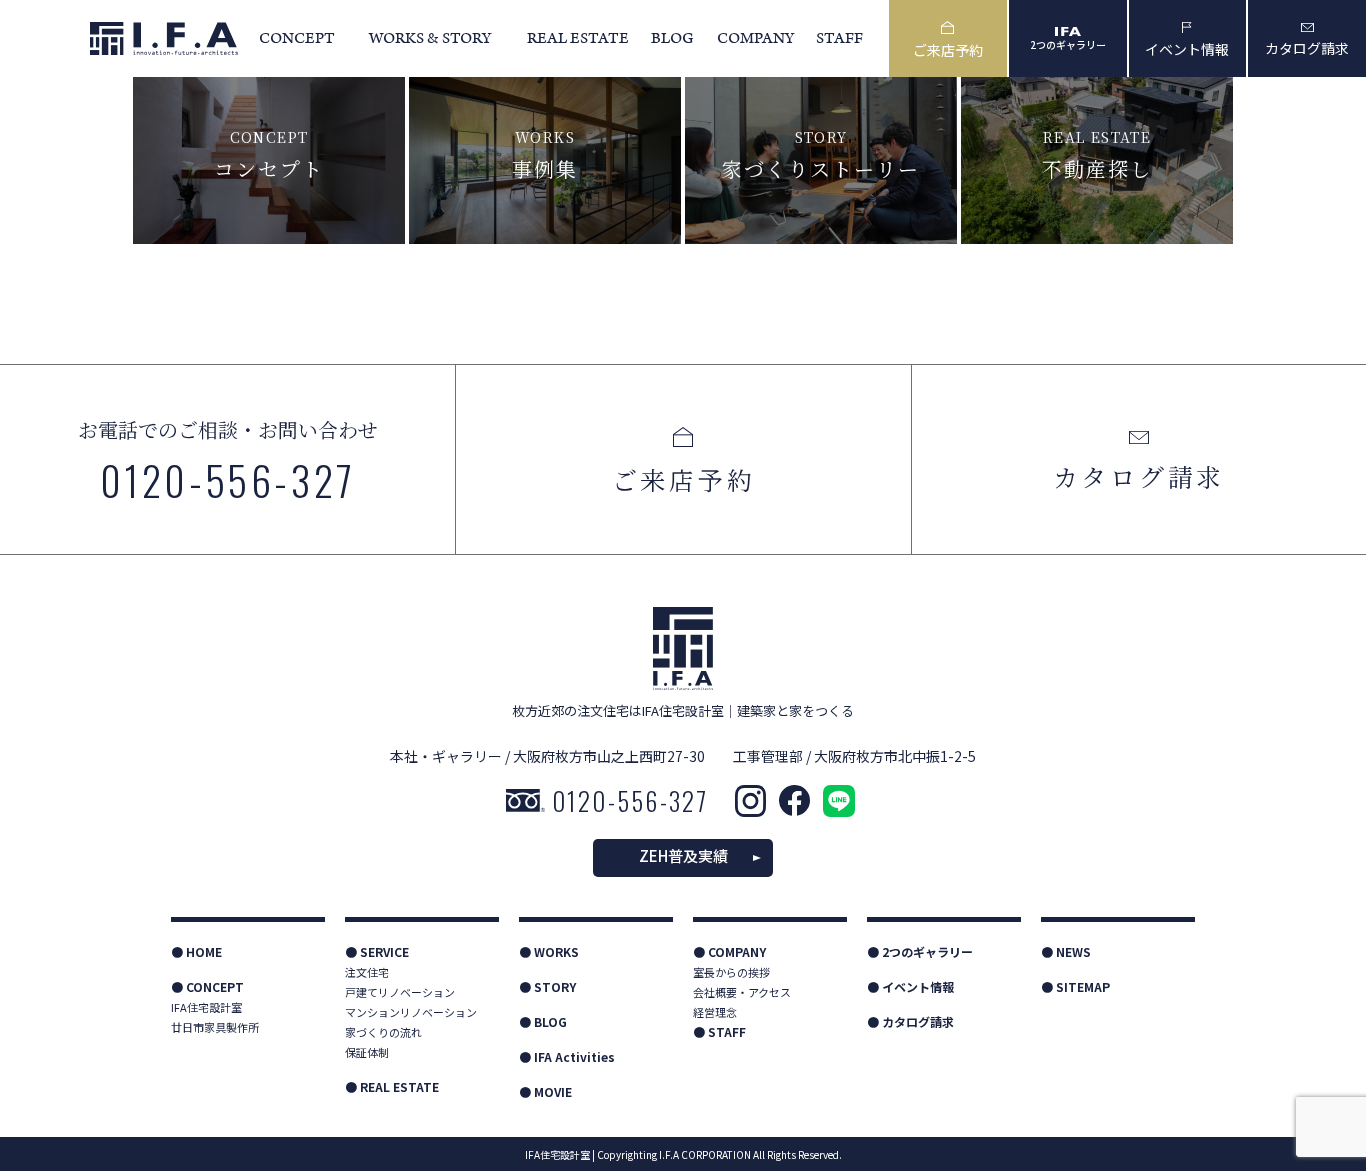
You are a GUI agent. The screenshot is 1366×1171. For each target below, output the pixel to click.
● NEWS (1066, 951)
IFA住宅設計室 (206, 1007)
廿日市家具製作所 (215, 1027)
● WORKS (549, 951)
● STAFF (719, 1031)
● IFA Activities (567, 1056)
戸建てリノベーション (400, 992)
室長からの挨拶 (731, 972)
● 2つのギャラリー (920, 951)
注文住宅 (367, 972)
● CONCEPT (207, 986)
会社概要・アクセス (742, 992)
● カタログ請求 (910, 1021)
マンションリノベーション (411, 1012)
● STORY (547, 986)
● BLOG (543, 1021)
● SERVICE (377, 951)
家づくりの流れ (383, 1032)
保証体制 (367, 1052)
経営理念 (715, 1012)
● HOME (196, 951)
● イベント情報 (910, 986)
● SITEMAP (1075, 986)
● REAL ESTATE (392, 1086)
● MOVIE (545, 1091)
